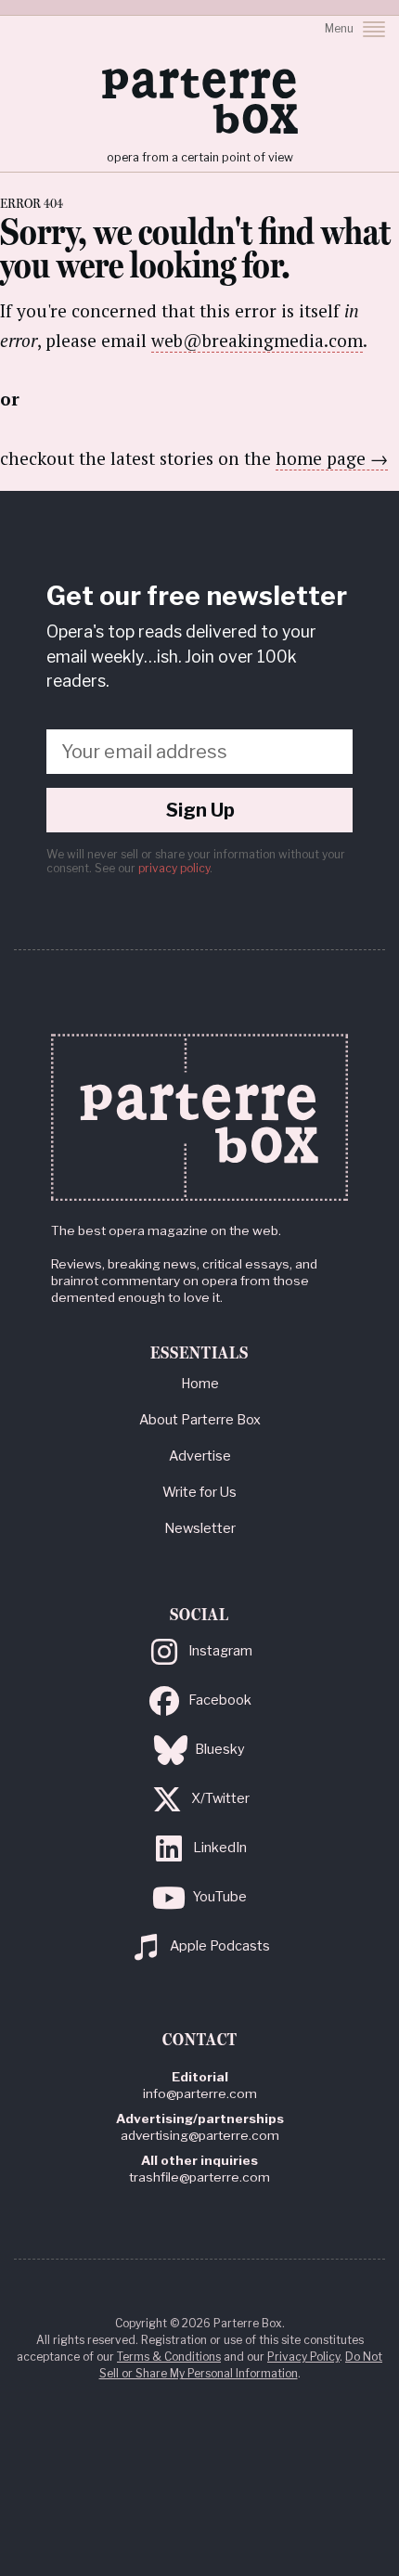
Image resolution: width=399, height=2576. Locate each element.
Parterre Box (199, 101)
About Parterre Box (200, 1420)
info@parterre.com (200, 2093)
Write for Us (199, 1492)
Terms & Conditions (169, 2357)
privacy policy (174, 868)
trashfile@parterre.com (199, 2177)
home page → (332, 458)
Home (200, 1384)
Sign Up (200, 810)
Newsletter (200, 1528)
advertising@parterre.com (200, 2135)
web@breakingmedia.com (257, 340)
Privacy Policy (303, 2357)
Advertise (200, 1456)
